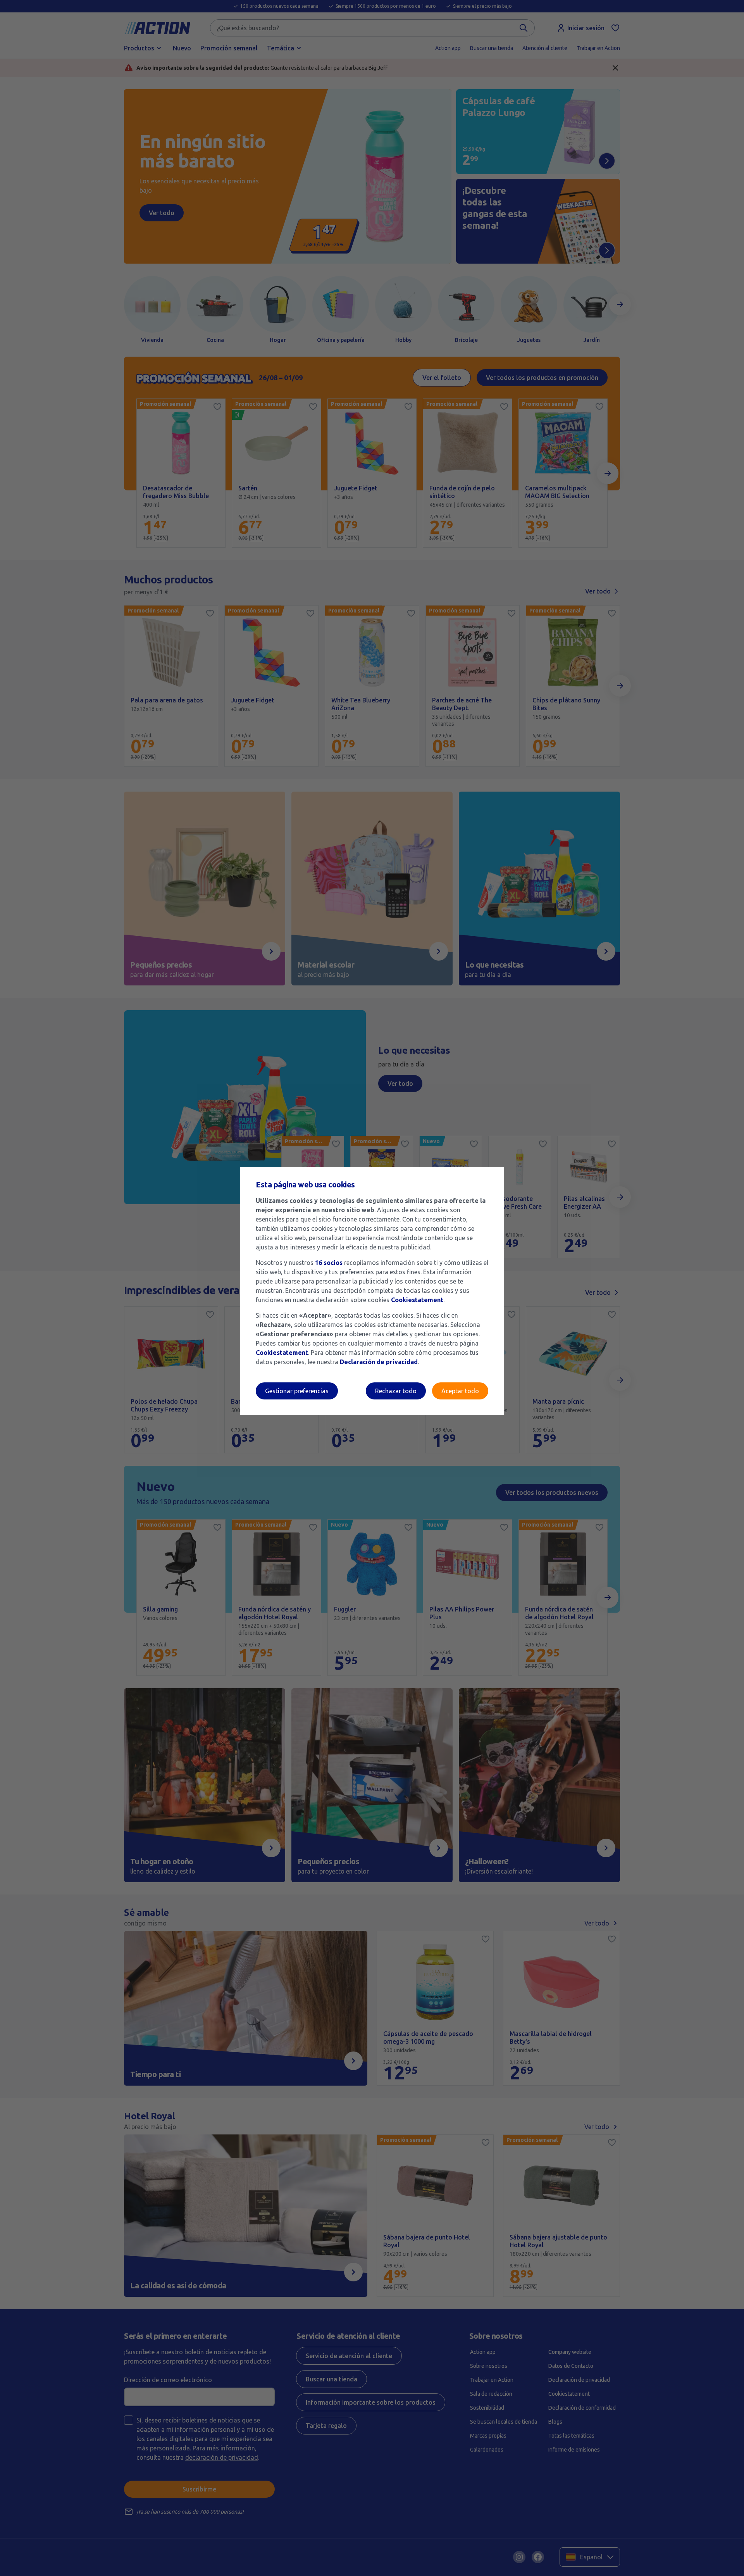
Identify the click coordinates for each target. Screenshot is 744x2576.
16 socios (329, 1263)
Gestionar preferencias (297, 1391)
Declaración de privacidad (379, 1362)
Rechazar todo (396, 1391)
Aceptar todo (460, 1391)
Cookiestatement (417, 1300)
